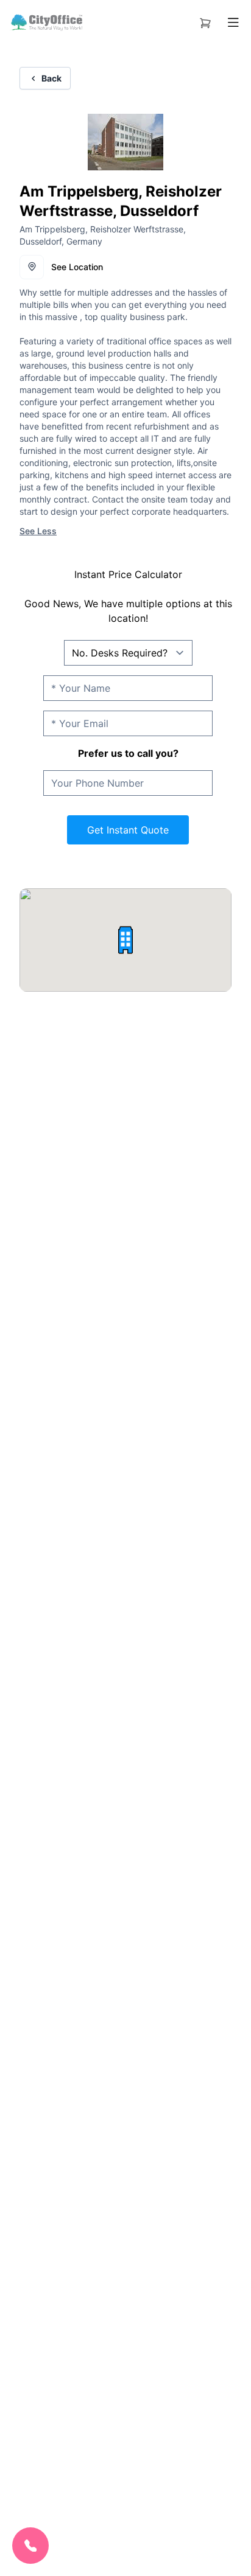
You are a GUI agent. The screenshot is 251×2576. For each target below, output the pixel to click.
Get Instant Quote (128, 830)
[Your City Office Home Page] (46, 23)
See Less (38, 531)
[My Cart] (205, 21)
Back (51, 78)
